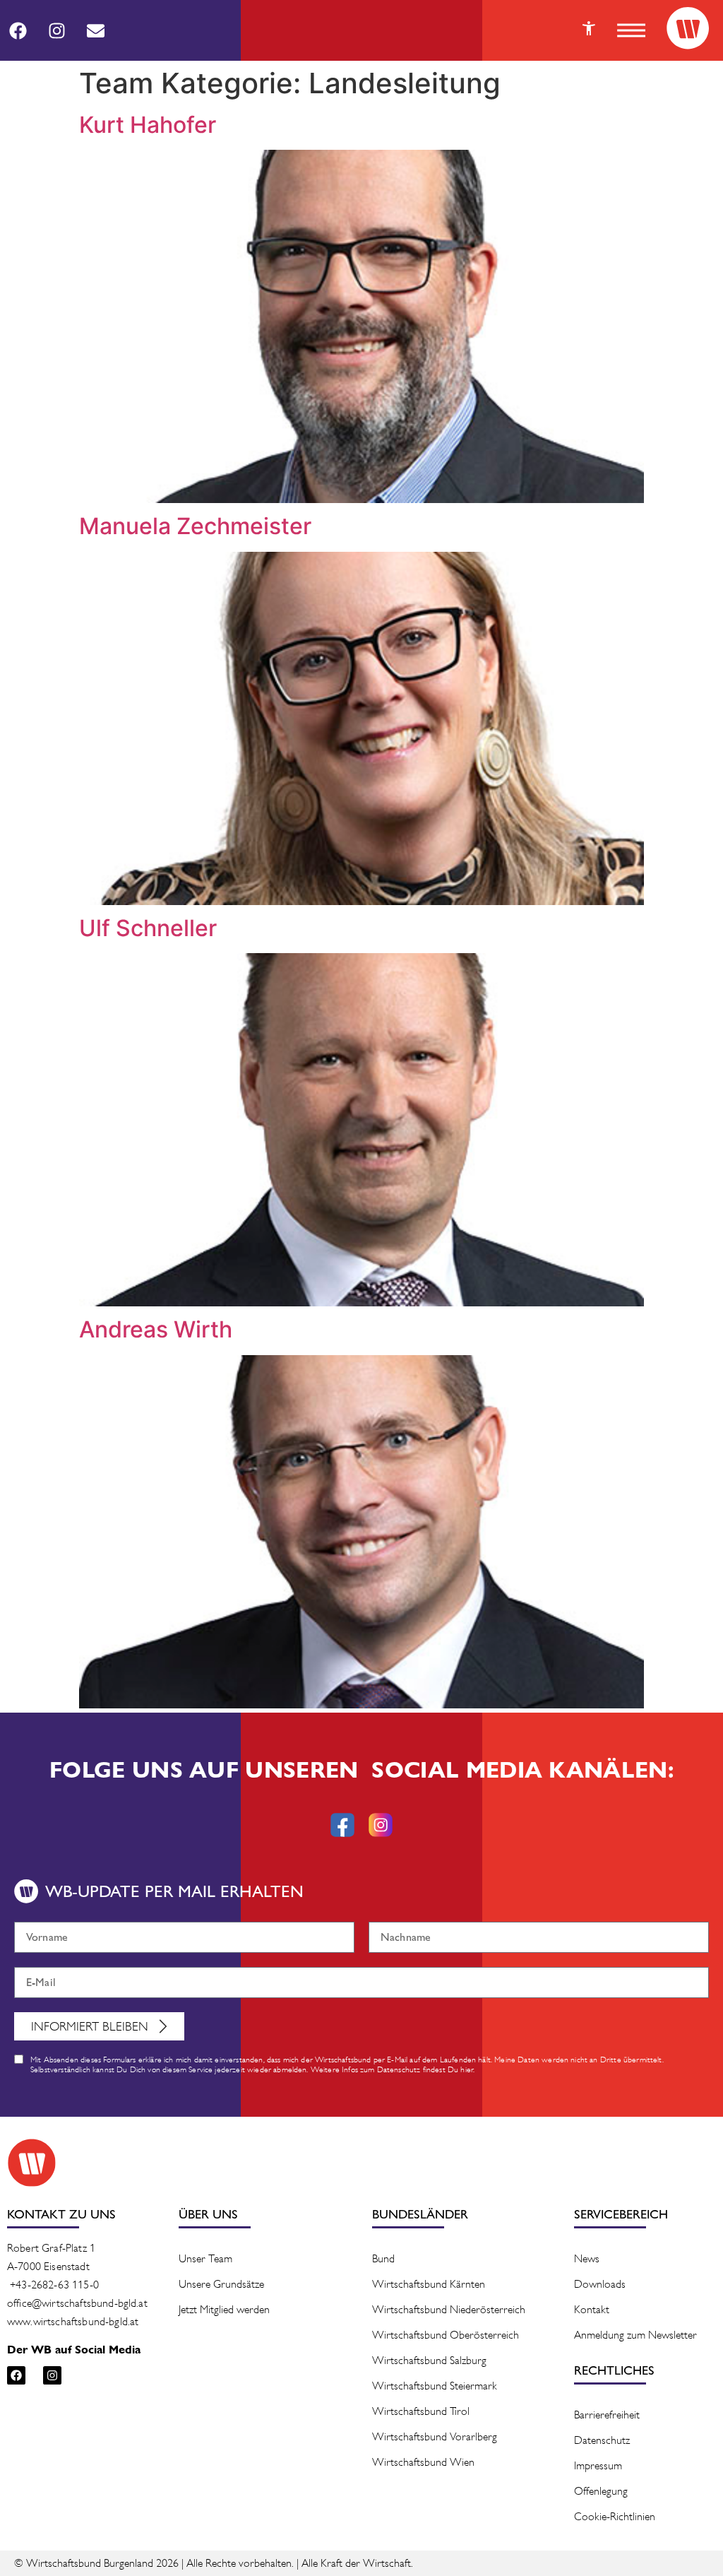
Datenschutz (602, 2440)
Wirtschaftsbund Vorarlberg (435, 2436)
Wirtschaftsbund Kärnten (429, 2284)
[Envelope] (95, 30)
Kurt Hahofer (148, 125)
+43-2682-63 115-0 (54, 2285)
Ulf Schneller (148, 928)
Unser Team (205, 2258)
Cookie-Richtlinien (615, 2516)
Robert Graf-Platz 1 (51, 2248)
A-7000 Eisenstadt (48, 2266)
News (587, 2258)
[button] (631, 30)
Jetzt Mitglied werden (224, 2309)
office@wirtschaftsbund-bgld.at (77, 2303)
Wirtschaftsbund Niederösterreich (449, 2309)
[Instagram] (56, 30)
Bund (383, 2258)
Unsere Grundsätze (221, 2284)
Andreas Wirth (156, 1329)
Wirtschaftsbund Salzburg (429, 2360)
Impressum (598, 2465)
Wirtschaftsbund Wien (423, 2462)
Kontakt (592, 2309)
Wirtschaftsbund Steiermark (435, 2386)
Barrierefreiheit (607, 2415)
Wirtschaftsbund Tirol (421, 2411)
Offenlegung (601, 2491)
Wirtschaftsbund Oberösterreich (446, 2335)
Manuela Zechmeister (195, 526)
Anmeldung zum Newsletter (635, 2335)
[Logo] (688, 28)
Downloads (600, 2284)
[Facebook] (18, 30)
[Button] (589, 28)
